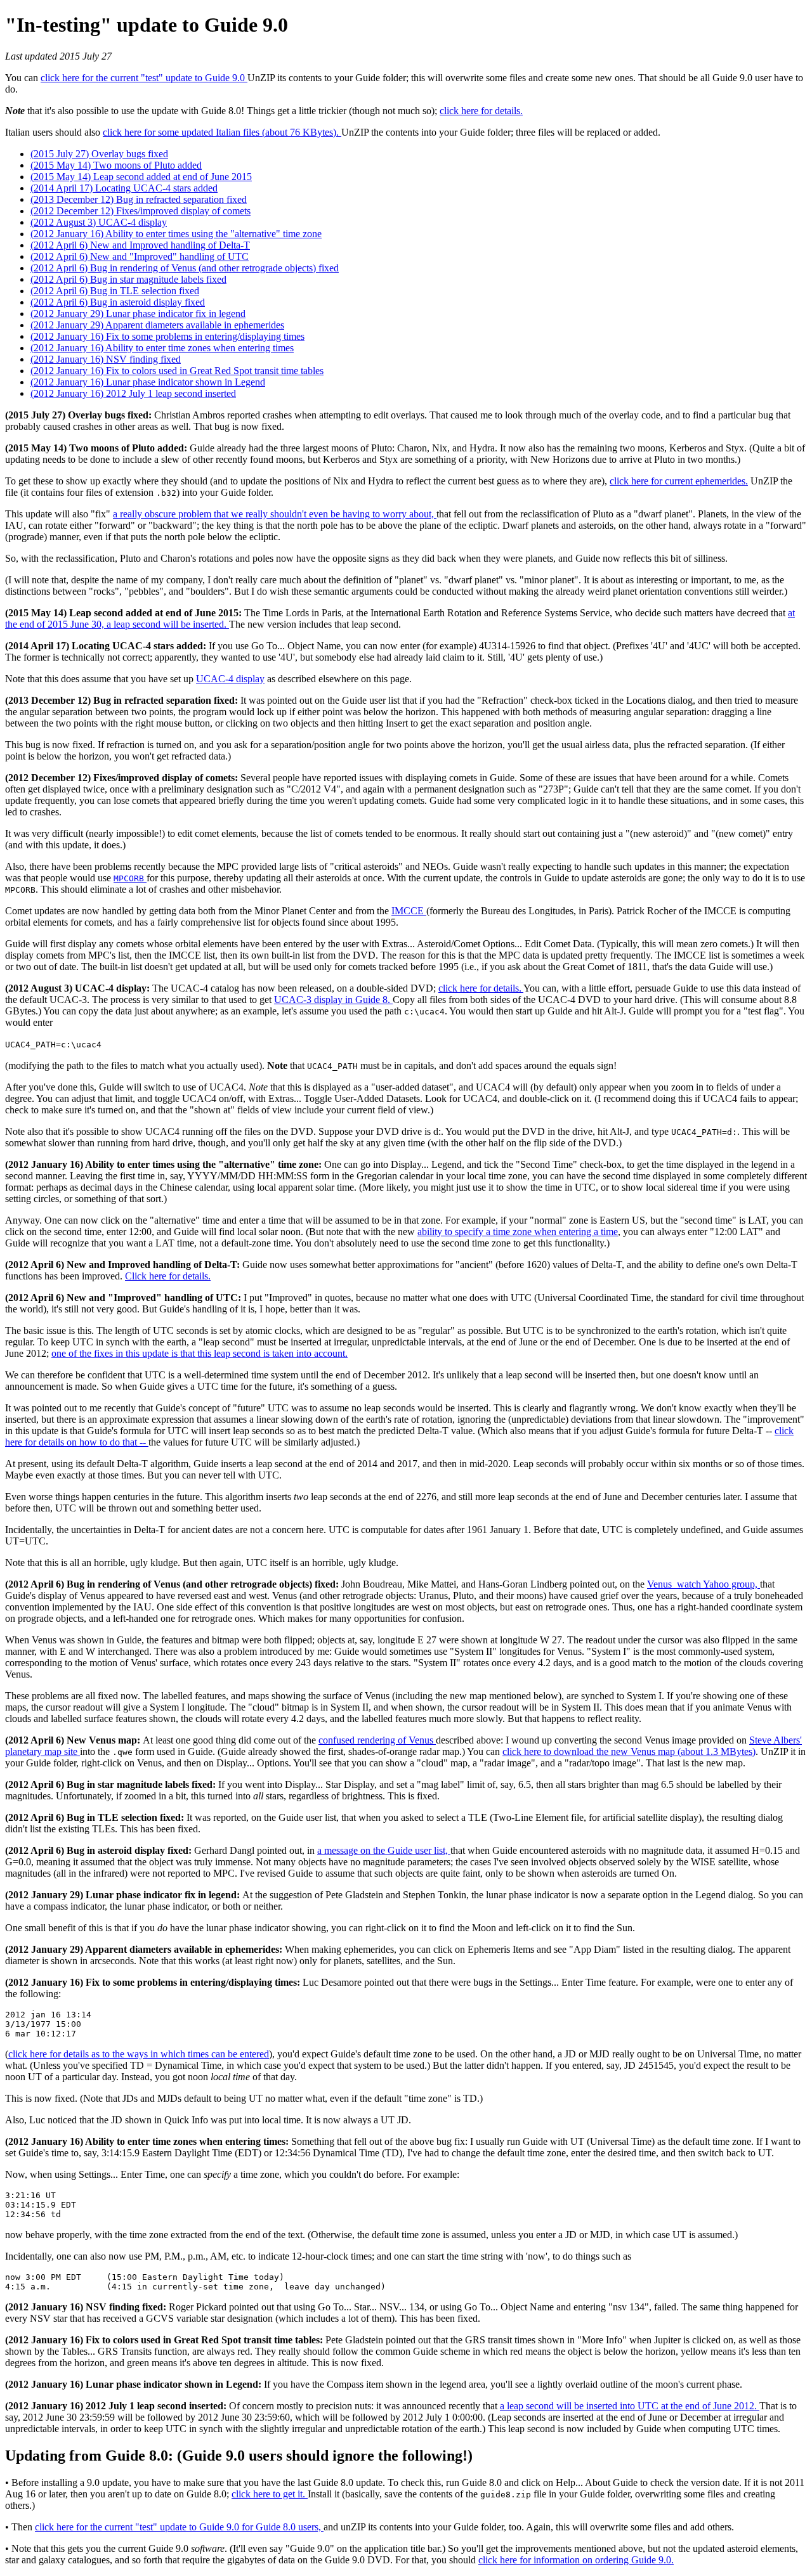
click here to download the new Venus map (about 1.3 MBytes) (629, 1751)
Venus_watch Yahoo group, (704, 1584)
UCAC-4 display (230, 679)
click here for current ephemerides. (679, 481)
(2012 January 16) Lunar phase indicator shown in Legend (148, 382)
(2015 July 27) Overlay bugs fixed (99, 154)
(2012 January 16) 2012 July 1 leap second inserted (133, 393)
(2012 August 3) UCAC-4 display (99, 222)
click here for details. (481, 111)
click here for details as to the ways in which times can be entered (139, 2054)
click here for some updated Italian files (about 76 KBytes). (222, 132)
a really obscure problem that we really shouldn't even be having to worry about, (275, 514)
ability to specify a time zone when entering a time (518, 1232)
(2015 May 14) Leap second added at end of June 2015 (141, 177)
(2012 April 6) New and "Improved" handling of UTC (140, 256)
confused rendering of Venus (377, 1740)
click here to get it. (270, 2494)
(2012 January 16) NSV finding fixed (106, 359)
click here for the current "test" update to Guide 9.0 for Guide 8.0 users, (179, 2527)
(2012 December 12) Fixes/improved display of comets (141, 211)
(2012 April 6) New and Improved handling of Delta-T (140, 245)
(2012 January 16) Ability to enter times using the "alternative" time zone (176, 234)
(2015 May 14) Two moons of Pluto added (116, 165)
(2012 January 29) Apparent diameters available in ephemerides (157, 325)
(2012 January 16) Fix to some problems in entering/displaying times (167, 336)
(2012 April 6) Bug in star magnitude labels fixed (128, 279)
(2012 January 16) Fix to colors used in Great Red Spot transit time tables (177, 371)
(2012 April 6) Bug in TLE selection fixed (115, 291)
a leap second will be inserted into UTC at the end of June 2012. (630, 2406)
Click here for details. (168, 1276)
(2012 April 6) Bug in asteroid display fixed (118, 302)
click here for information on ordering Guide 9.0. (576, 2560)
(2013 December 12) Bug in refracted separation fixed (139, 199)
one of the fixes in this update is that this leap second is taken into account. (200, 1353)
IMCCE (409, 911)
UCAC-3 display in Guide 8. (333, 1000)
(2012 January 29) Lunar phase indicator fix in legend (138, 314)
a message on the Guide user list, (384, 1850)
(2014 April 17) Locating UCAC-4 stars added (124, 188)
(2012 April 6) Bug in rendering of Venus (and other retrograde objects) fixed (185, 268)
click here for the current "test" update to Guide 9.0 (144, 78)
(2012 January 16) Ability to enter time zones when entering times (162, 348)
